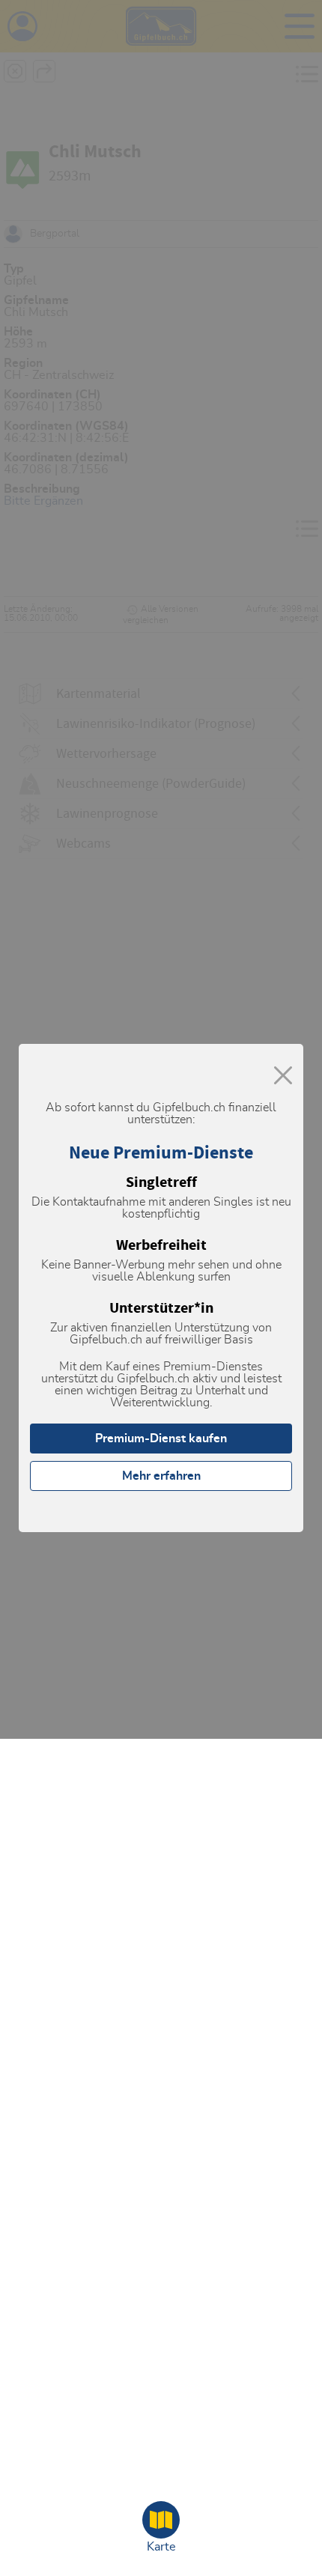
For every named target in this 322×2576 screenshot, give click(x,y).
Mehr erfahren (161, 1476)
